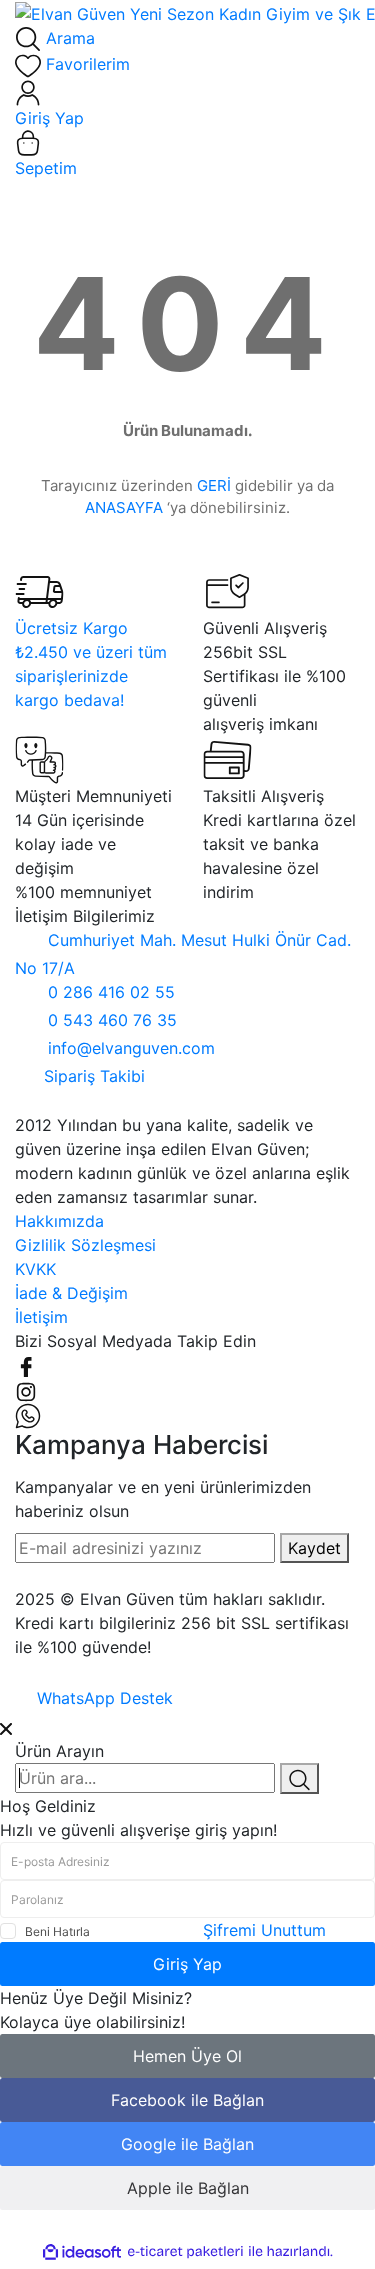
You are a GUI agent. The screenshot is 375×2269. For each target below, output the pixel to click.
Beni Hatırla (57, 1931)
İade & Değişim (71, 1293)
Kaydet (314, 1548)
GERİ (214, 485)
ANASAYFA (124, 507)
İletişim (41, 1317)
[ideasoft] (82, 2252)
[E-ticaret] (185, 2252)
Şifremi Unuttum (264, 1930)
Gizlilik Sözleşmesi (85, 1245)
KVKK (35, 1269)
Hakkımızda (59, 1221)
